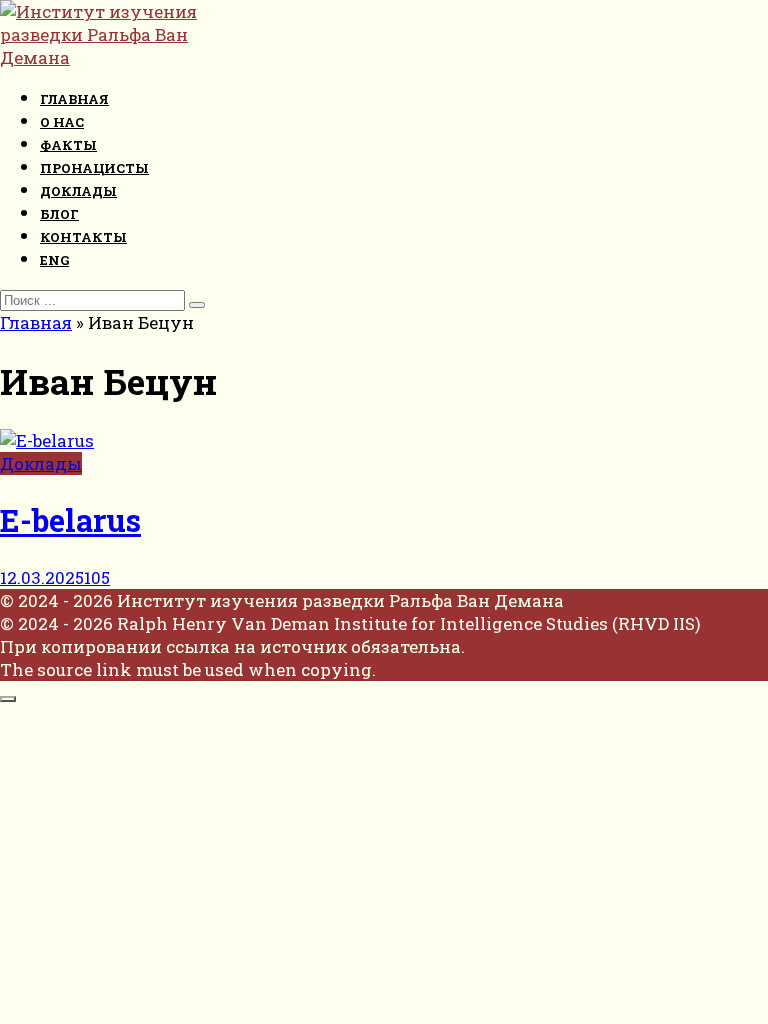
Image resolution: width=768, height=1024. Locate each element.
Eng (54, 260)
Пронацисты (94, 168)
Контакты (83, 237)
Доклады (78, 191)
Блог (59, 214)
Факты (68, 145)
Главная (74, 99)
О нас (62, 122)
